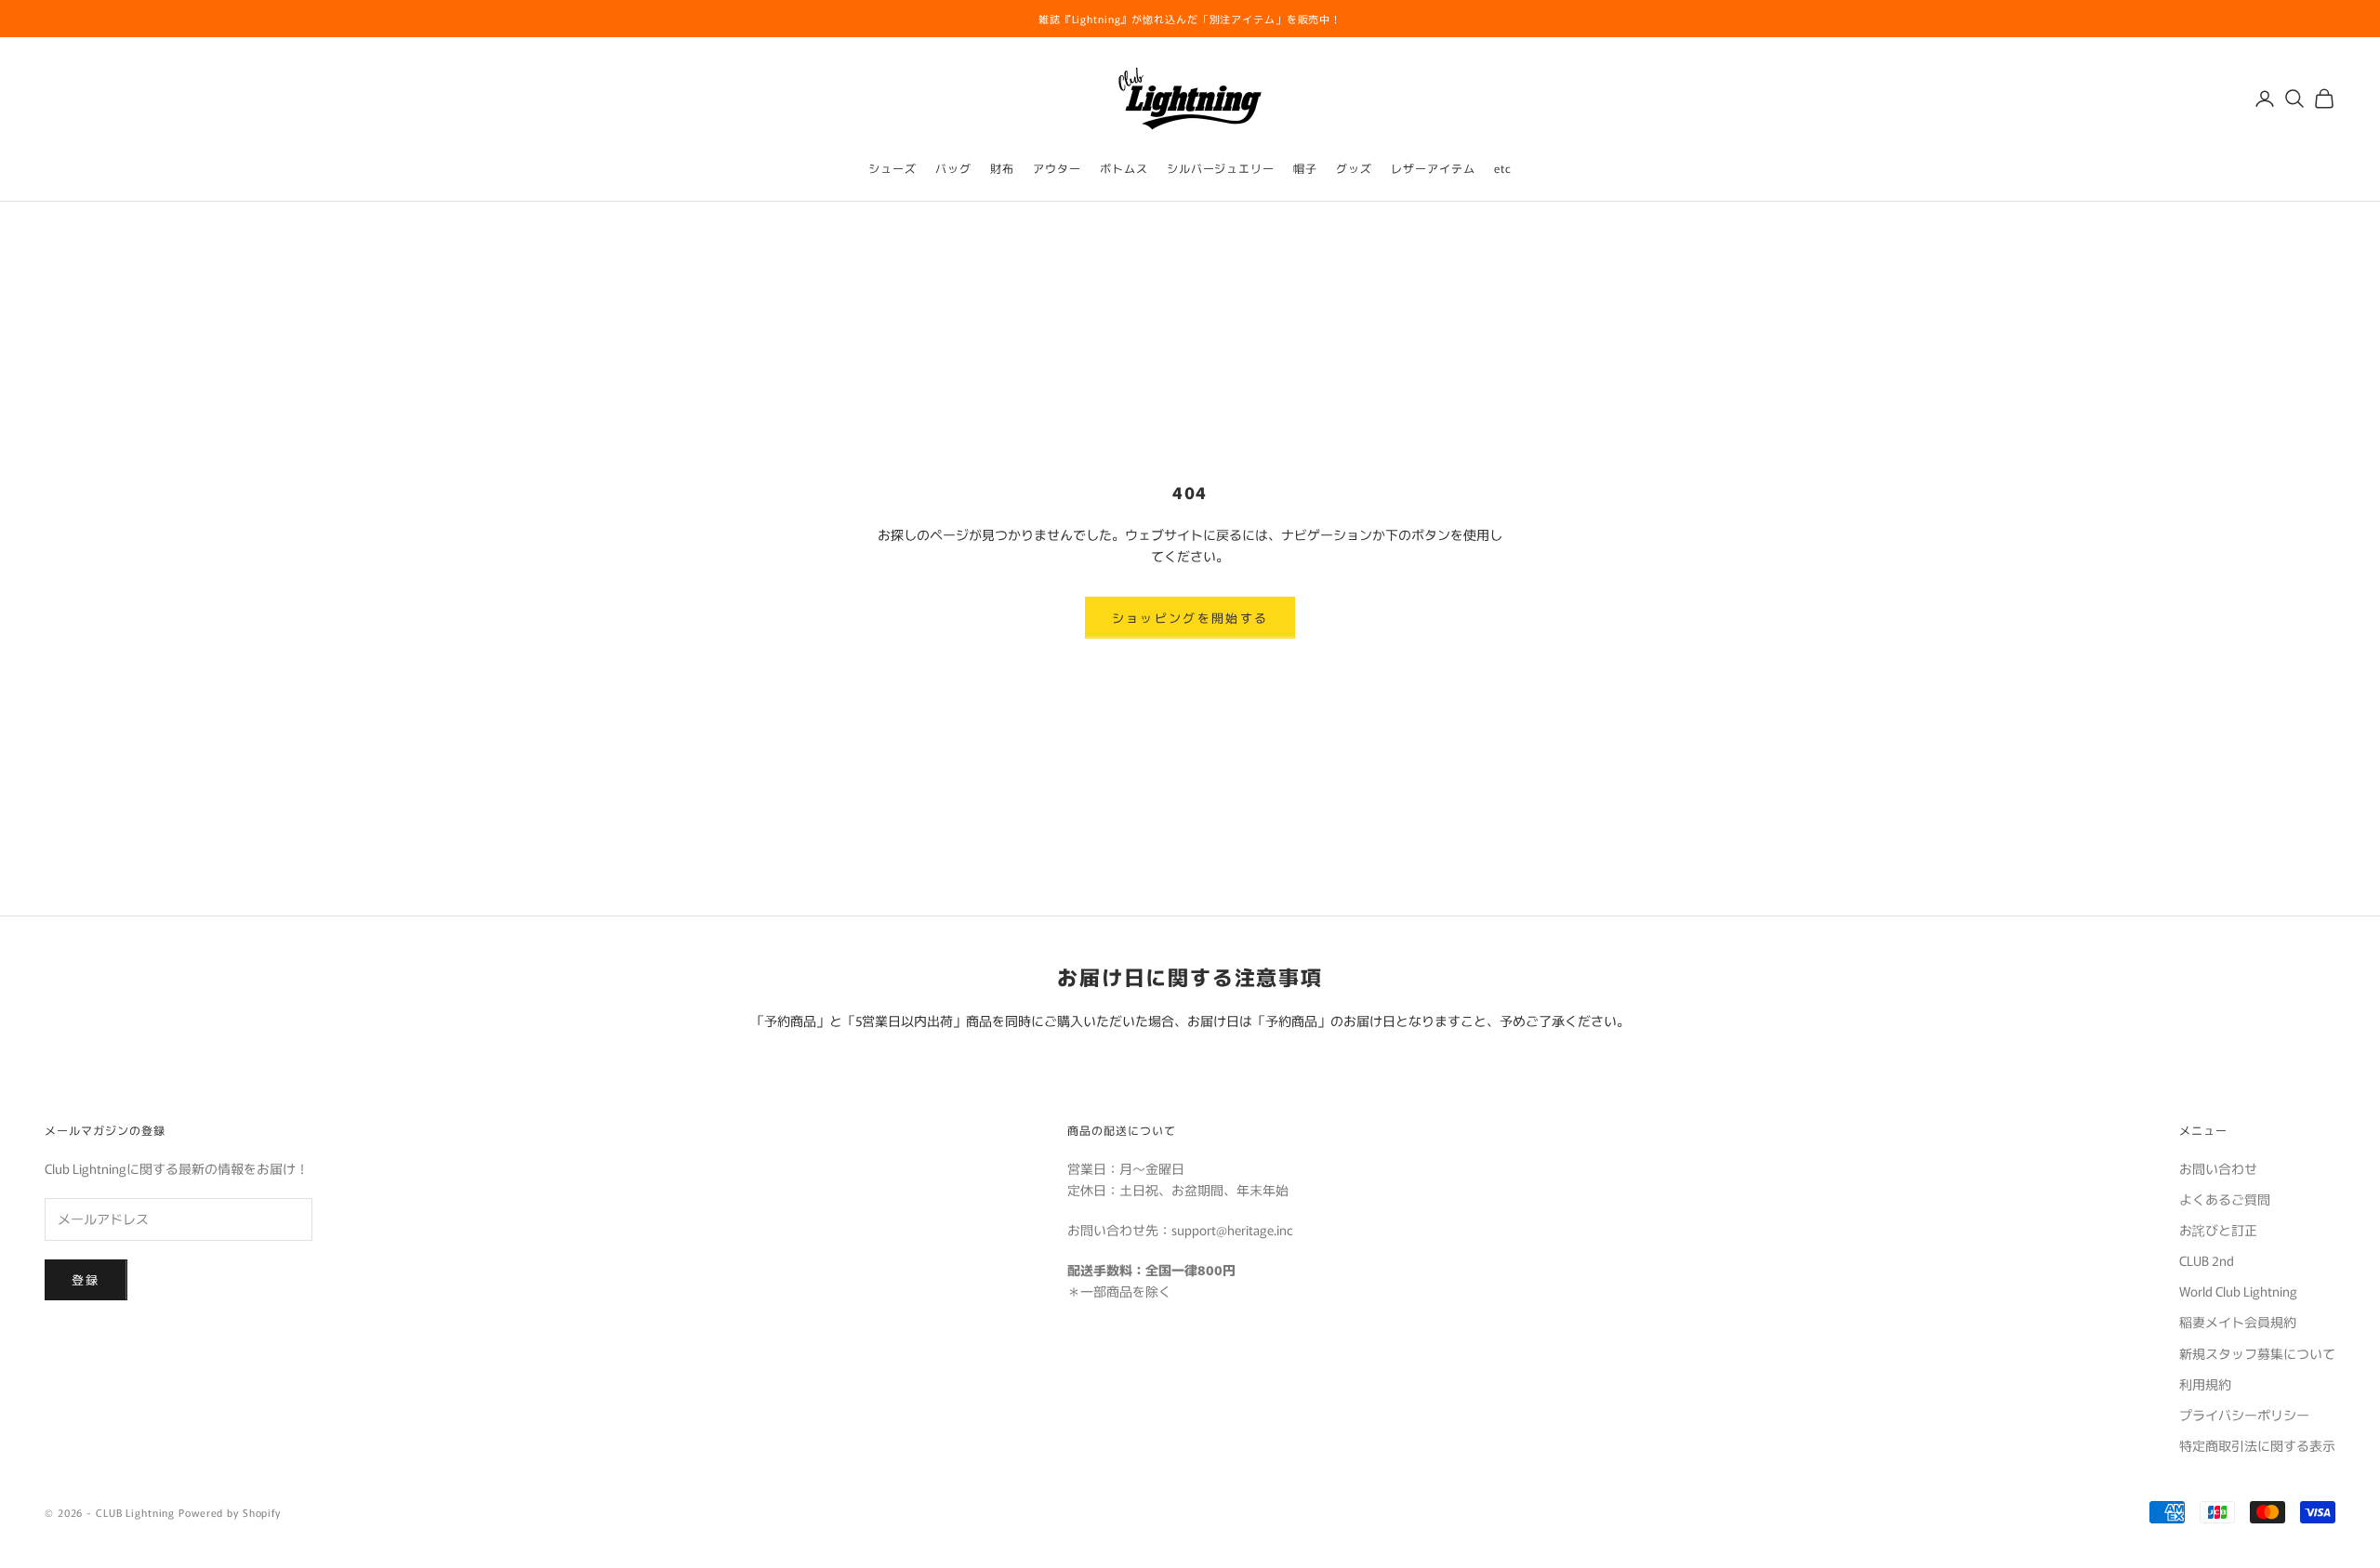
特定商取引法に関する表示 (2257, 1445)
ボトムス (1124, 168)
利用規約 (2205, 1384)
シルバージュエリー (1221, 168)
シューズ (892, 168)
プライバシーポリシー (2244, 1415)
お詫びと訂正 (2218, 1230)
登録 (86, 1279)
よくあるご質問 (2225, 1199)
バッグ (953, 168)
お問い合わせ (2218, 1168)
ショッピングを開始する (1190, 618)
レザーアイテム (1433, 168)
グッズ (1354, 168)
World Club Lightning (2238, 1291)
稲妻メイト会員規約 (2238, 1322)
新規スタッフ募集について (2257, 1353)
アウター (1057, 168)
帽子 (1305, 168)
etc (1503, 168)
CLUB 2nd (2207, 1260)
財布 (1002, 168)
